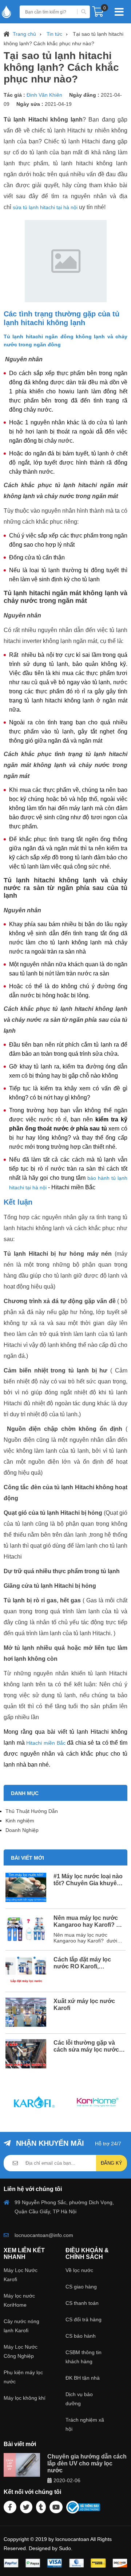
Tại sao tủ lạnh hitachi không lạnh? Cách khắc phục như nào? (63, 39)
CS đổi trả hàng (84, 2319)
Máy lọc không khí (25, 2398)
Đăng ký (112, 2163)
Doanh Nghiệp (22, 1830)
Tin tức (54, 34)
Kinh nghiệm (20, 1821)
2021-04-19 (58, 104)
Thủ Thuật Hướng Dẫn (32, 1811)
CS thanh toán (82, 2303)
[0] (98, 14)
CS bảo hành (81, 2336)
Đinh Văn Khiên (45, 95)
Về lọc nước (79, 2270)
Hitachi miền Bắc (46, 1743)
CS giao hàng (81, 2287)
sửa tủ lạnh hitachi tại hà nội (45, 207)
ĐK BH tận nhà (83, 2378)
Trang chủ (24, 34)
